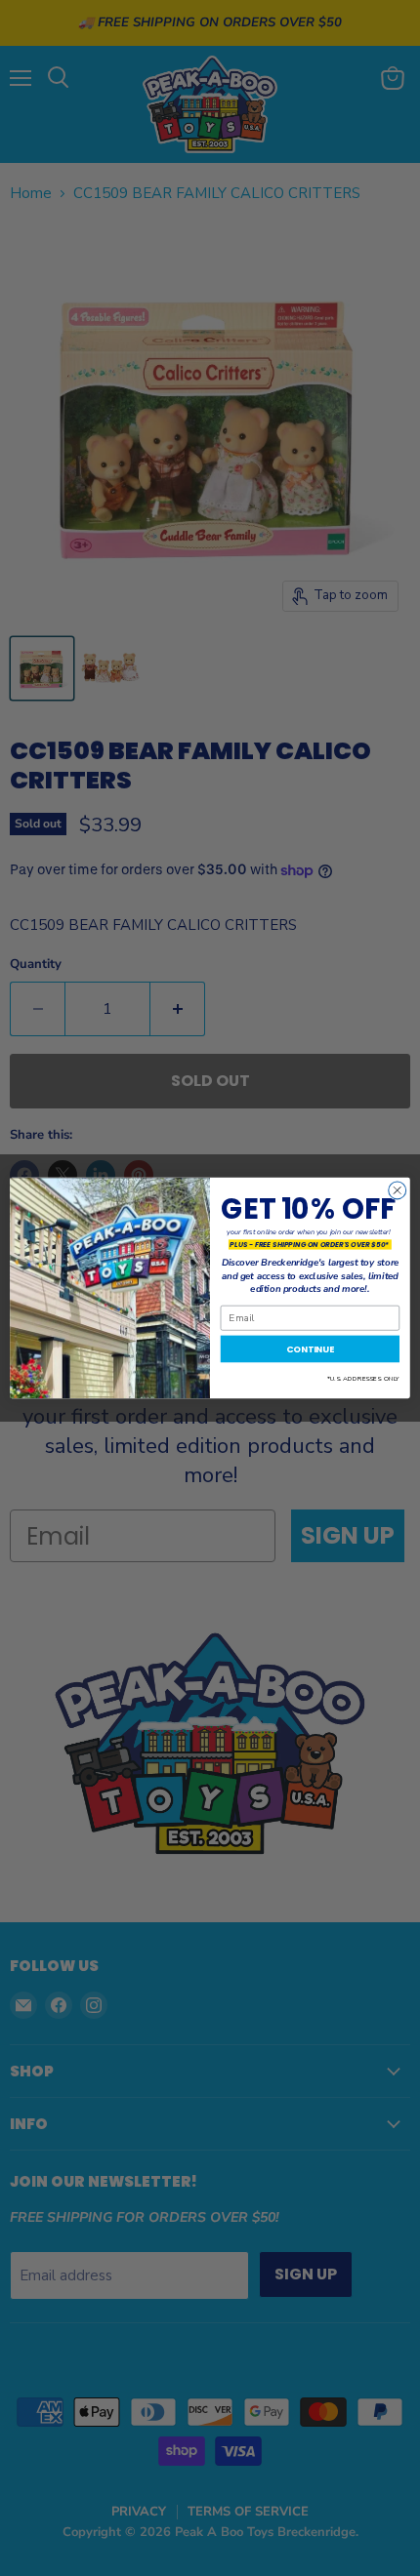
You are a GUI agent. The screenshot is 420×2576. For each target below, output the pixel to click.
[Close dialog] (398, 1190)
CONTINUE (310, 1349)
